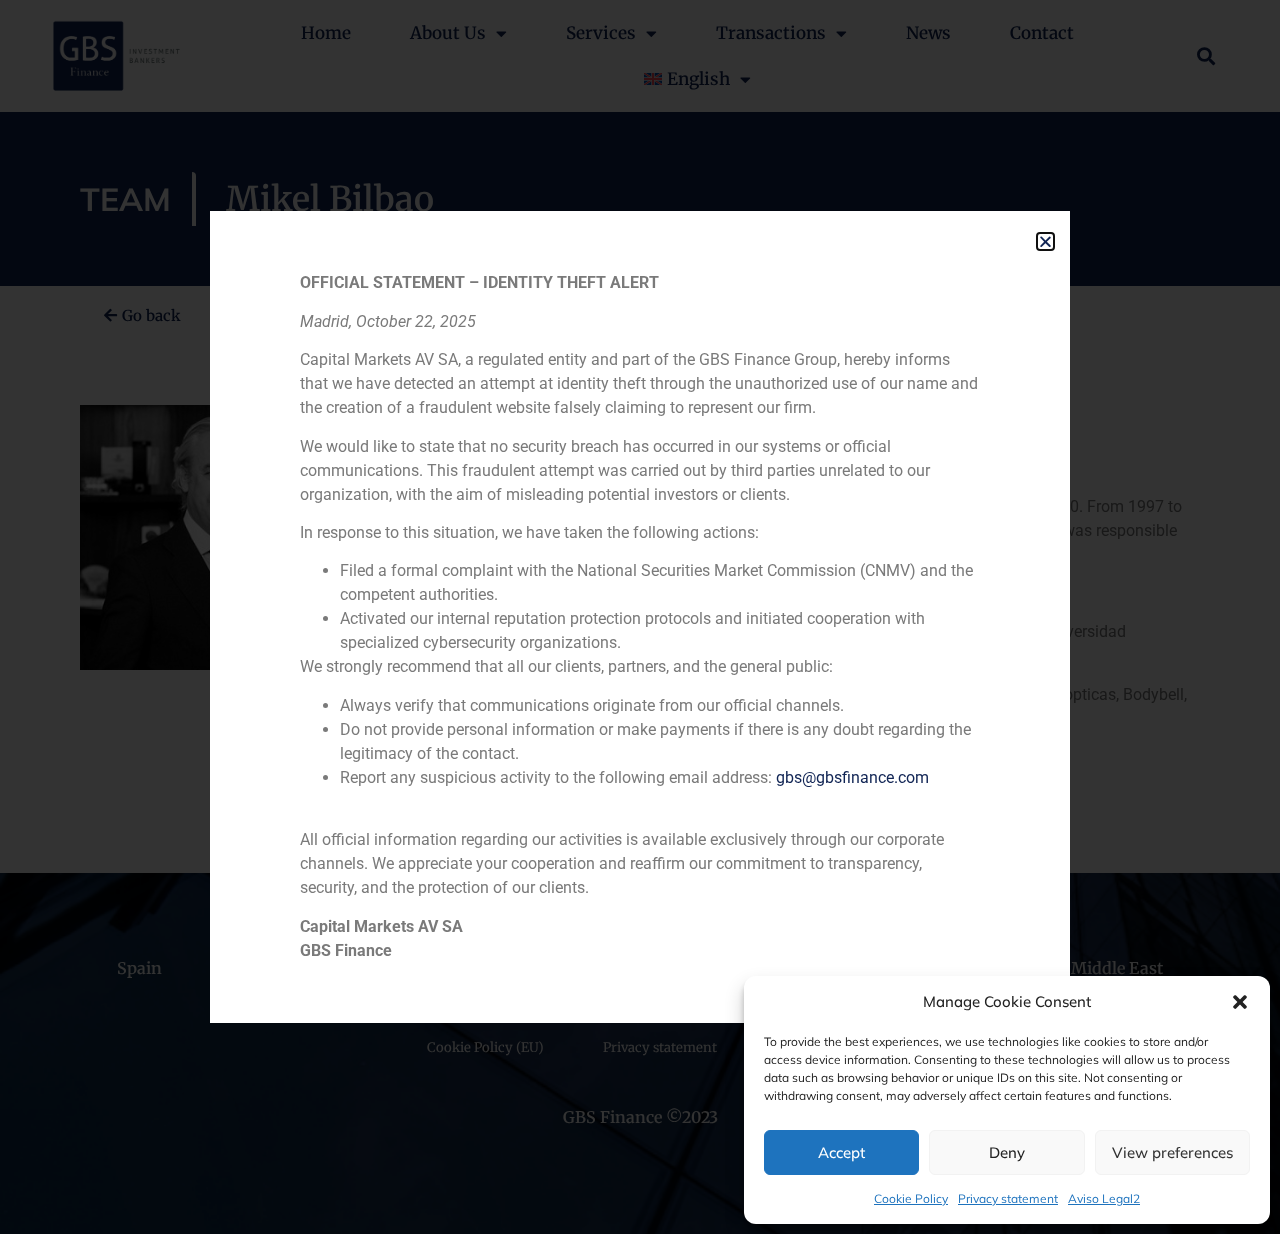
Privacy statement (1008, 1198)
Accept (841, 1152)
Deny (1007, 1152)
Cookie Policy (911, 1198)
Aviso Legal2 (1104, 1198)
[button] (1240, 1002)
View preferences (1172, 1152)
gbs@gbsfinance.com (852, 777)
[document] (640, 617)
